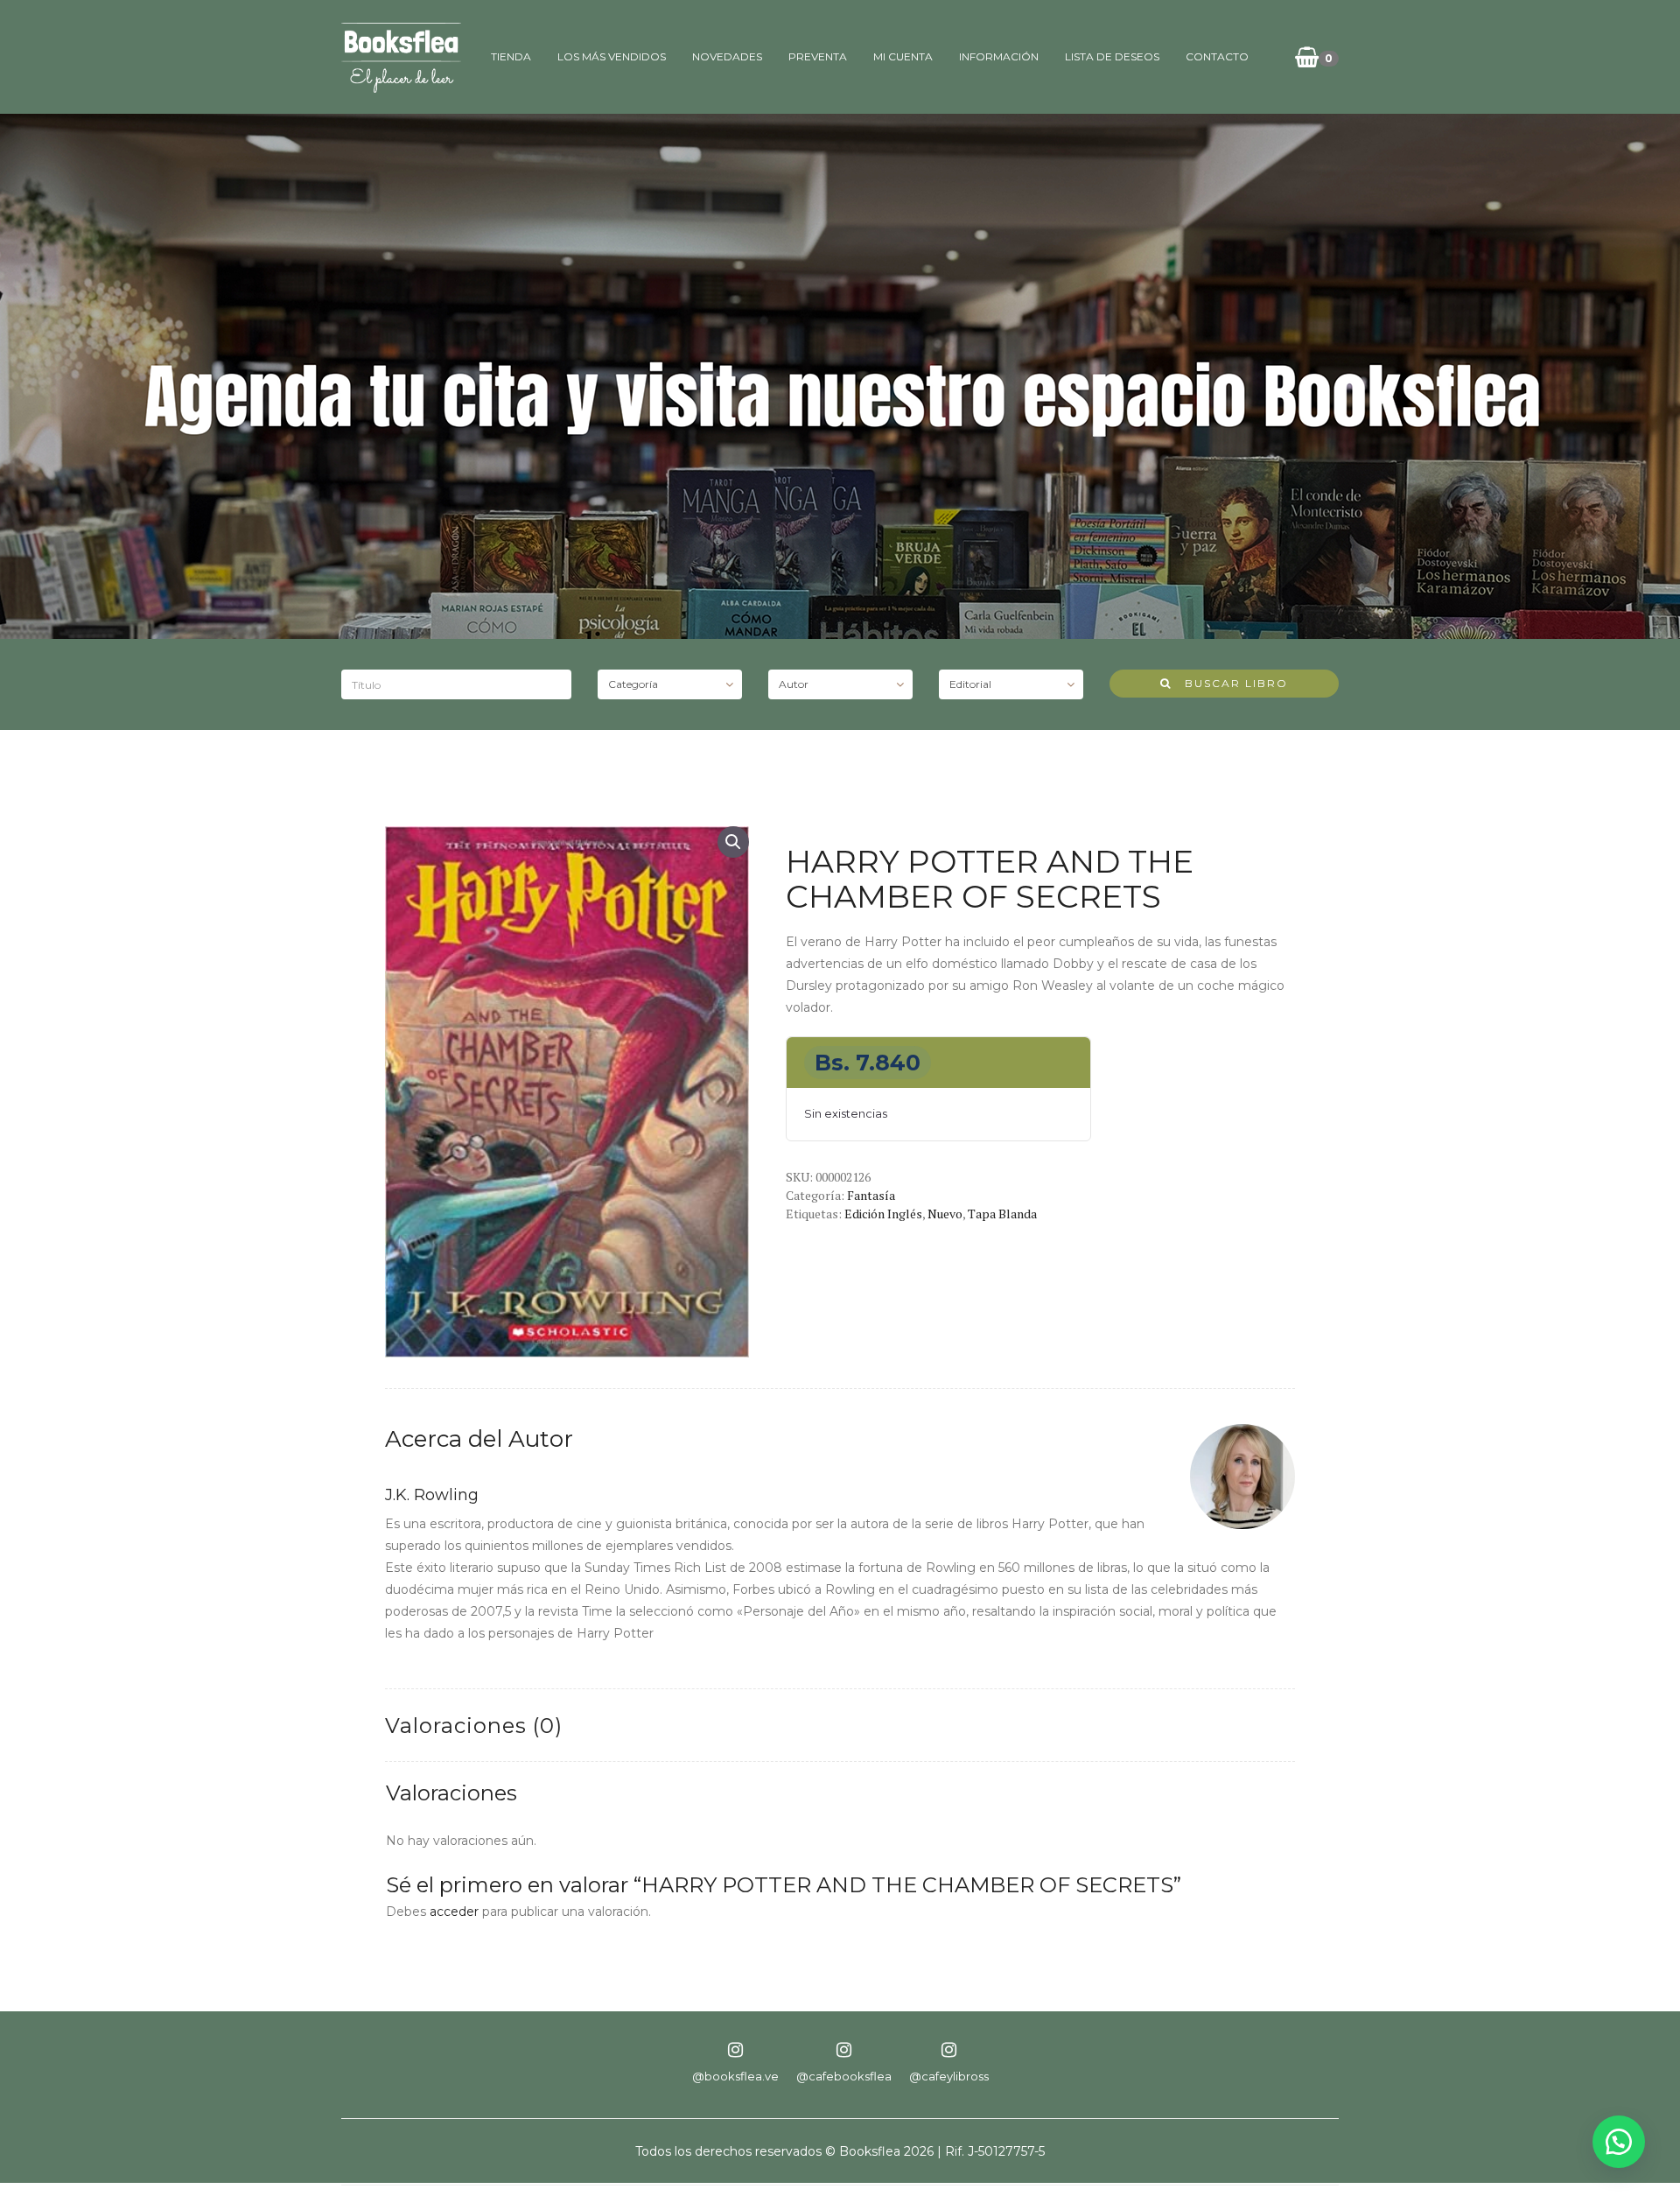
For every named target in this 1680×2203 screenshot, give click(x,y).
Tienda (511, 56)
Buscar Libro (1230, 683)
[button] (733, 842)
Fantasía (871, 1195)
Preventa (818, 56)
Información (999, 56)
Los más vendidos (612, 56)
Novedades (727, 56)
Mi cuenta (903, 56)
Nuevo (945, 1214)
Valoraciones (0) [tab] (474, 1726)
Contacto (1217, 56)
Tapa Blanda (1002, 1214)
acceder (454, 1912)
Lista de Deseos (1112, 56)
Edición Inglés (883, 1214)
